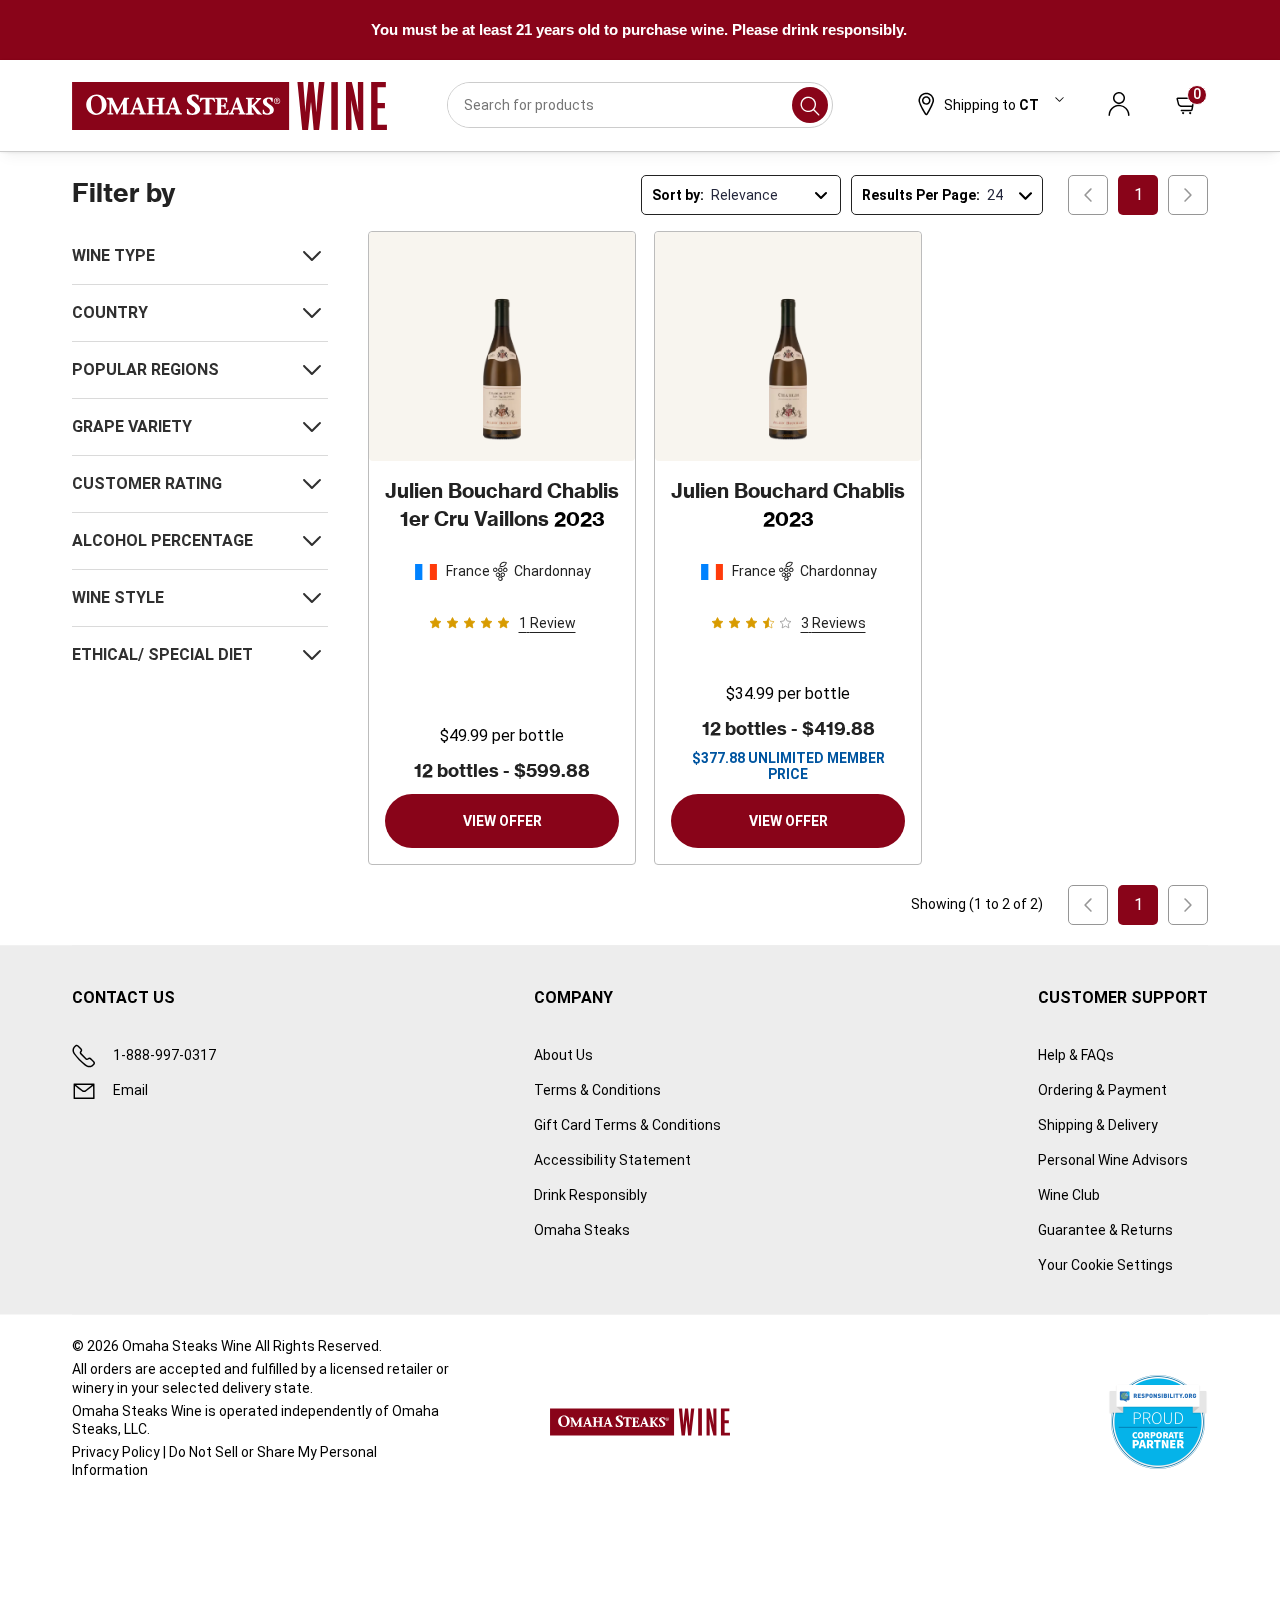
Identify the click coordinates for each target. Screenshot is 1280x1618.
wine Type (113, 255)
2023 (502, 504)
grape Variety (132, 426)
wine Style (118, 597)
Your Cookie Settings (1105, 1265)
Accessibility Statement (612, 1160)
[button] (988, 106)
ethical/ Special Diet (162, 654)
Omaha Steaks (582, 1230)
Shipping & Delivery (1098, 1125)
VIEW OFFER (502, 821)
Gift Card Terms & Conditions (627, 1125)
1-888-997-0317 (164, 1055)
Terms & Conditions (597, 1090)
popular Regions (145, 369)
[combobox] (640, 105)
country (110, 312)
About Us (563, 1055)
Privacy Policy (116, 1452)
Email (130, 1090)
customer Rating (147, 483)
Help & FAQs (1076, 1055)
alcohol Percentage (162, 540)
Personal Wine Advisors (1113, 1160)
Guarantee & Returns (1105, 1230)
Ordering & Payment (1102, 1090)
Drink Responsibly (590, 1195)
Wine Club (1069, 1195)
